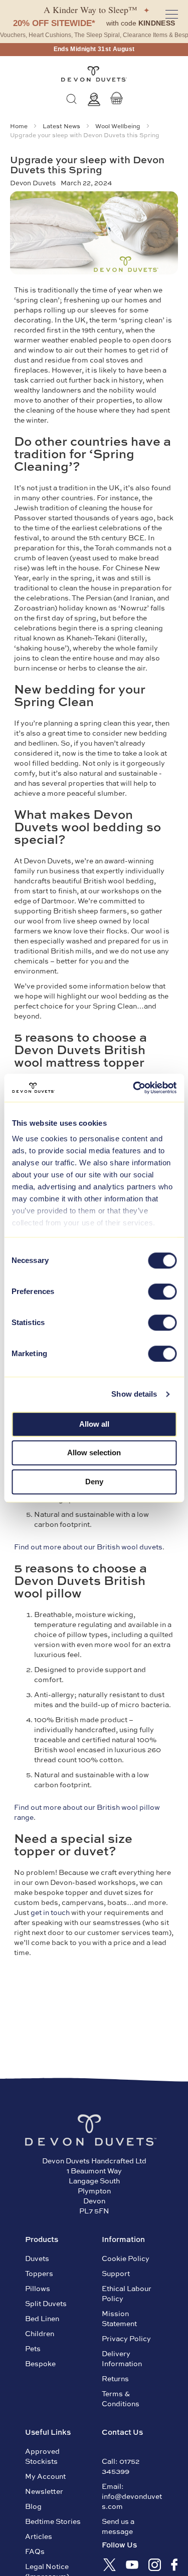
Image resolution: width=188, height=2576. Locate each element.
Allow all (94, 1424)
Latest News (62, 126)
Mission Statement (119, 2318)
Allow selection (94, 1453)
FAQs (35, 2551)
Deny (94, 1482)
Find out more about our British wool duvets (88, 1546)
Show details (134, 1394)
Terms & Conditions (121, 2398)
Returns (115, 2378)
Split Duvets (46, 2303)
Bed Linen (42, 2318)
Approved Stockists (42, 2456)
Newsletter (44, 2491)
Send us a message (118, 2526)
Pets (33, 2348)
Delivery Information (122, 2358)
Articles (39, 2536)
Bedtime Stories (53, 2521)
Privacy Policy (126, 2338)
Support (116, 2273)
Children (40, 2333)
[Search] (71, 99)
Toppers (39, 2273)
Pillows (38, 2288)
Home (20, 126)
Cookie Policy (126, 2258)
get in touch (50, 1912)
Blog (33, 2506)
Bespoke (40, 2363)
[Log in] (94, 99)
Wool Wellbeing (119, 126)
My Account (45, 2476)
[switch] (162, 1293)
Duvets (37, 2258)
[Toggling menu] (172, 14)
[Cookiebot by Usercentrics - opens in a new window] (134, 1088)
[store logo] (94, 74)
